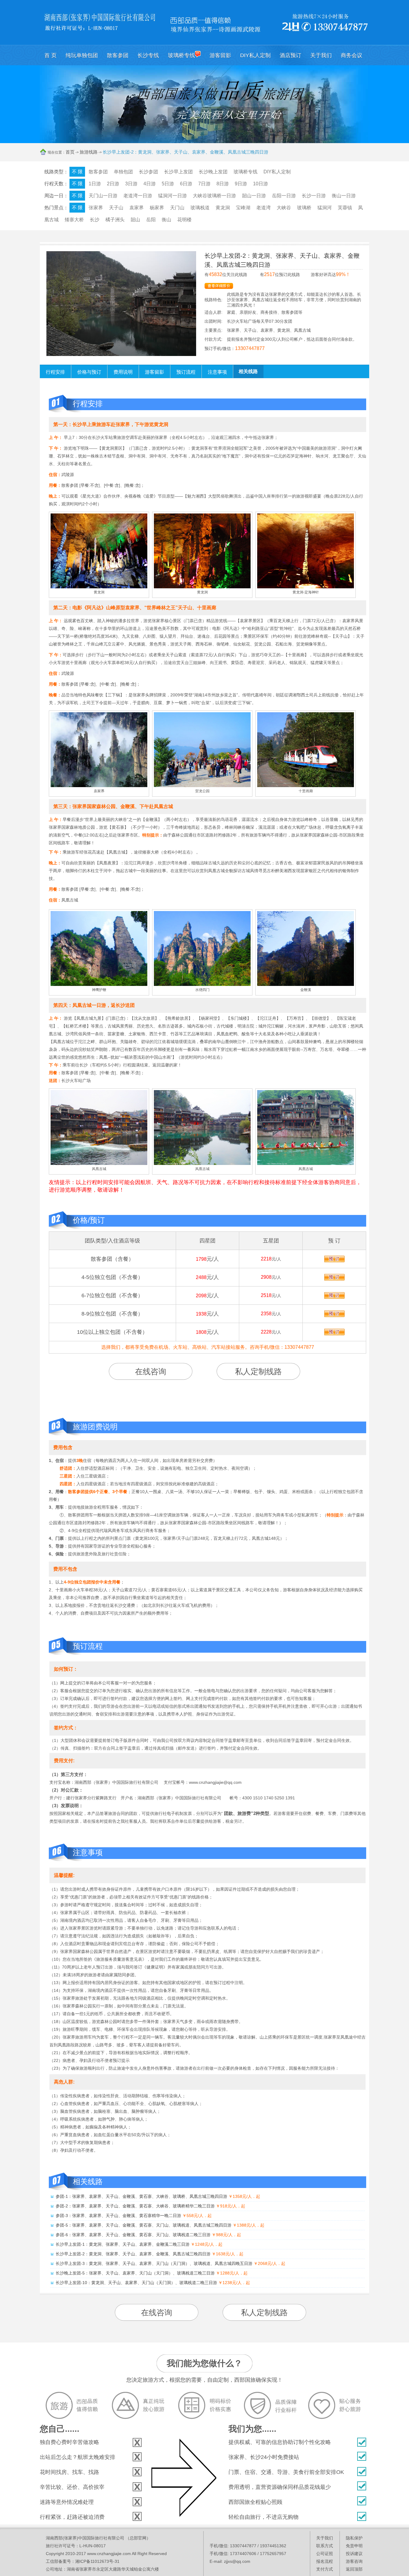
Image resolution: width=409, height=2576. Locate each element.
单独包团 (123, 172)
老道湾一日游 (138, 196)
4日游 (150, 184)
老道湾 (263, 208)
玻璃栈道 (200, 208)
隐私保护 (354, 2538)
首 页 (50, 55)
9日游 (241, 184)
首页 (70, 152)
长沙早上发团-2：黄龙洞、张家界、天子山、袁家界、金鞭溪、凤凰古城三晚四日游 (133, 2254)
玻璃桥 (304, 208)
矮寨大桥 (74, 220)
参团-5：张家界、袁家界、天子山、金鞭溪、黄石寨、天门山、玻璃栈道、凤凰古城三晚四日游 (144, 2225)
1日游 (95, 184)
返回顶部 (354, 2569)
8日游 (223, 184)
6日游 (186, 184)
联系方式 (325, 2546)
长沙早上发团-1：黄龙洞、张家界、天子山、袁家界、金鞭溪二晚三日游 (123, 2244)
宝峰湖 (243, 208)
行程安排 (55, 372)
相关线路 (248, 371)
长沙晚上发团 (213, 172)
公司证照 (325, 2554)
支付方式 (325, 2569)
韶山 (135, 220)
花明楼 (184, 220)
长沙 (95, 220)
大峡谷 (284, 208)
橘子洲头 (115, 220)
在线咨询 (151, 1372)
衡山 (166, 220)
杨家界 (157, 208)
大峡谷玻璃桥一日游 (214, 196)
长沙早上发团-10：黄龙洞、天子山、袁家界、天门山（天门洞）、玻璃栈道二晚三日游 (136, 2283)
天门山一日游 (103, 196)
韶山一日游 (254, 196)
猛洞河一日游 (172, 196)
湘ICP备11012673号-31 (97, 2561)
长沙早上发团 (178, 172)
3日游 (131, 184)
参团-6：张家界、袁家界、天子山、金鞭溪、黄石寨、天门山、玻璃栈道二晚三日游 (133, 2235)
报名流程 (325, 2561)
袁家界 (137, 208)
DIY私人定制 (255, 55)
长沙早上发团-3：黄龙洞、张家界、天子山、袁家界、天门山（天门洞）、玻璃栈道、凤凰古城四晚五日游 (154, 2263)
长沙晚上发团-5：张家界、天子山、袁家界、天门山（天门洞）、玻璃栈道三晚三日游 (135, 2273)
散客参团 (118, 55)
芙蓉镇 (345, 208)
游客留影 (220, 55)
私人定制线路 (258, 1372)
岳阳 (151, 220)
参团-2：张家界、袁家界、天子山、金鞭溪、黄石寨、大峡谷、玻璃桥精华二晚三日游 (135, 2206)
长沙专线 (148, 55)
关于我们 (321, 55)
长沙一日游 (314, 196)
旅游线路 (89, 152)
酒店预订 (290, 55)
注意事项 (217, 372)
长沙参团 (149, 172)
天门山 (177, 208)
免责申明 (354, 2546)
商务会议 (352, 55)
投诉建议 (354, 2554)
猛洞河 (325, 208)
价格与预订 (89, 372)
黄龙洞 (223, 208)
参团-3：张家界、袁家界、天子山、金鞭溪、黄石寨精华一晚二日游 (118, 2216)
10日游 (260, 184)
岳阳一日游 (284, 196)
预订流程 (186, 372)
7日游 (204, 184)
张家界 (96, 208)
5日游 (168, 184)
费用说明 (123, 372)
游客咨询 (354, 2561)
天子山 (116, 208)
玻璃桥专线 (181, 55)
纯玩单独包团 (82, 55)
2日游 (113, 184)
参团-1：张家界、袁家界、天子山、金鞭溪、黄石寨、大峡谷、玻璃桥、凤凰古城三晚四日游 (141, 2196)
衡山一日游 (344, 196)
